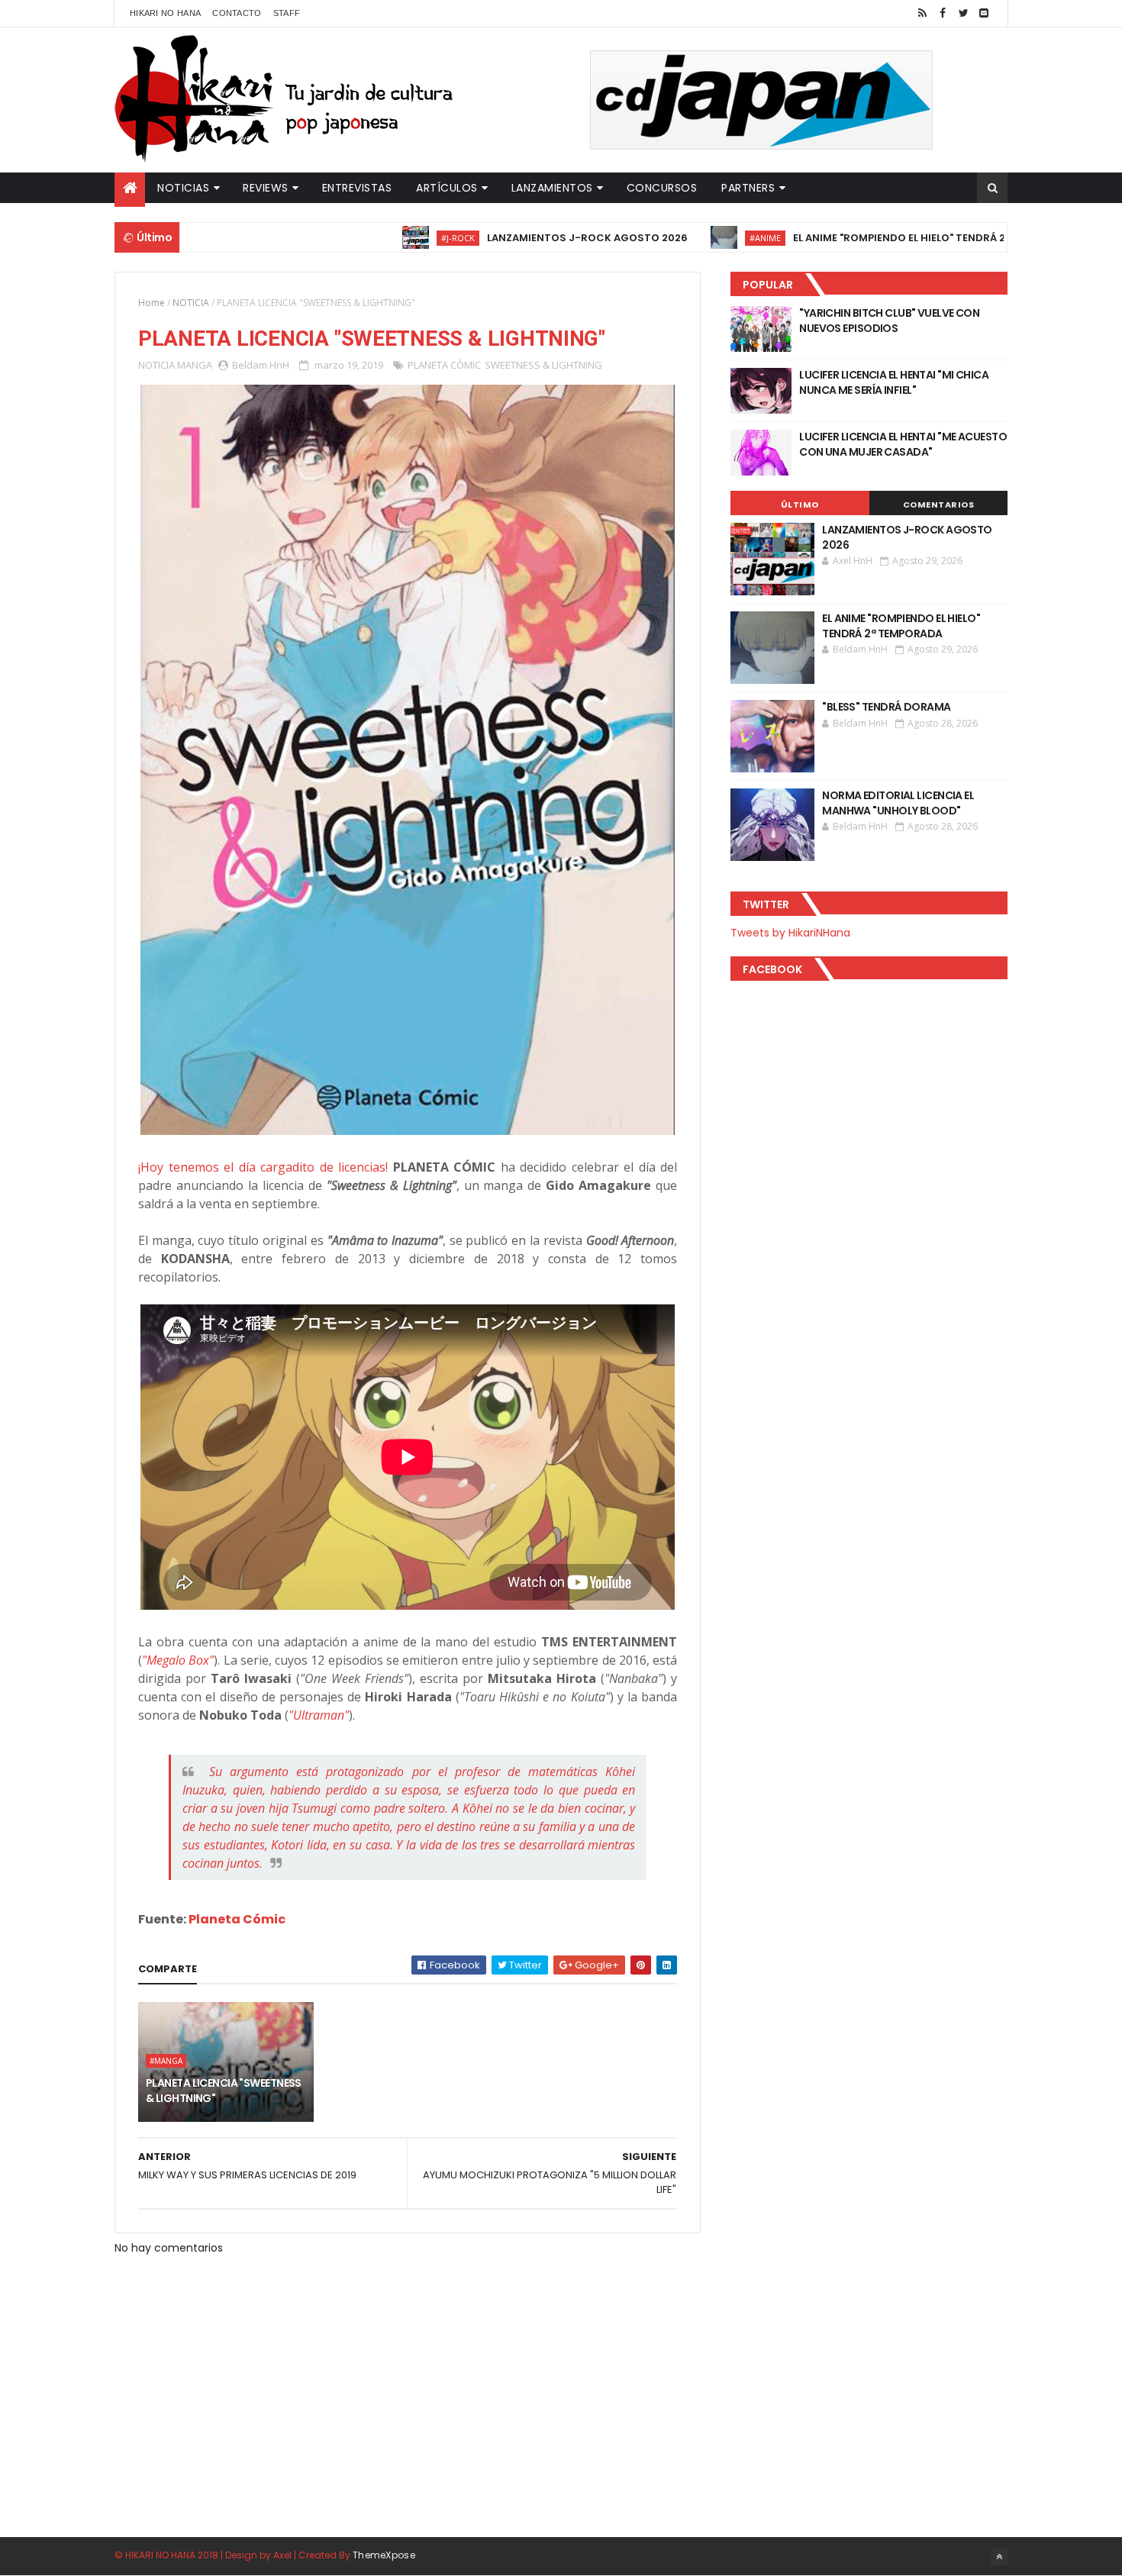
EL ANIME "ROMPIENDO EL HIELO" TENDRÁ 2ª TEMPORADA (875, 238)
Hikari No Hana (165, 13)
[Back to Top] (999, 2557)
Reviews (266, 188)
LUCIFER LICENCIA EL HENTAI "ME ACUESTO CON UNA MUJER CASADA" (903, 444)
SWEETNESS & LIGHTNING (543, 365)
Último (800, 505)
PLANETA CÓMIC (444, 365)
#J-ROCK (398, 238)
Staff (287, 13)
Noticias (183, 188)
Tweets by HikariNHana (790, 933)
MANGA (195, 365)
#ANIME (706, 238)
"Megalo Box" (178, 1660)
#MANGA (166, 2061)
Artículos (447, 188)
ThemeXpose (384, 2555)
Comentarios (939, 505)
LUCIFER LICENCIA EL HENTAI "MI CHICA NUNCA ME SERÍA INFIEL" (894, 382)
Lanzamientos (552, 188)
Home (152, 303)
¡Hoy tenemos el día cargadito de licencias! (263, 1167)
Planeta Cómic (237, 1919)
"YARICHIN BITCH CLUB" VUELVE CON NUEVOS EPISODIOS (889, 321)
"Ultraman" (319, 1715)
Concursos (662, 188)
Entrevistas (357, 188)
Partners (748, 188)
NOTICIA (191, 303)
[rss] (922, 13)
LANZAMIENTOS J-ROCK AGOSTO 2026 (528, 238)
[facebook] (943, 13)
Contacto (237, 13)
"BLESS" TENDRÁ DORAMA (886, 707)
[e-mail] (984, 13)
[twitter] (963, 13)
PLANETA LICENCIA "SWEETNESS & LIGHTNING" (224, 2091)
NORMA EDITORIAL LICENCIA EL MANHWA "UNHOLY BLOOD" (898, 803)
